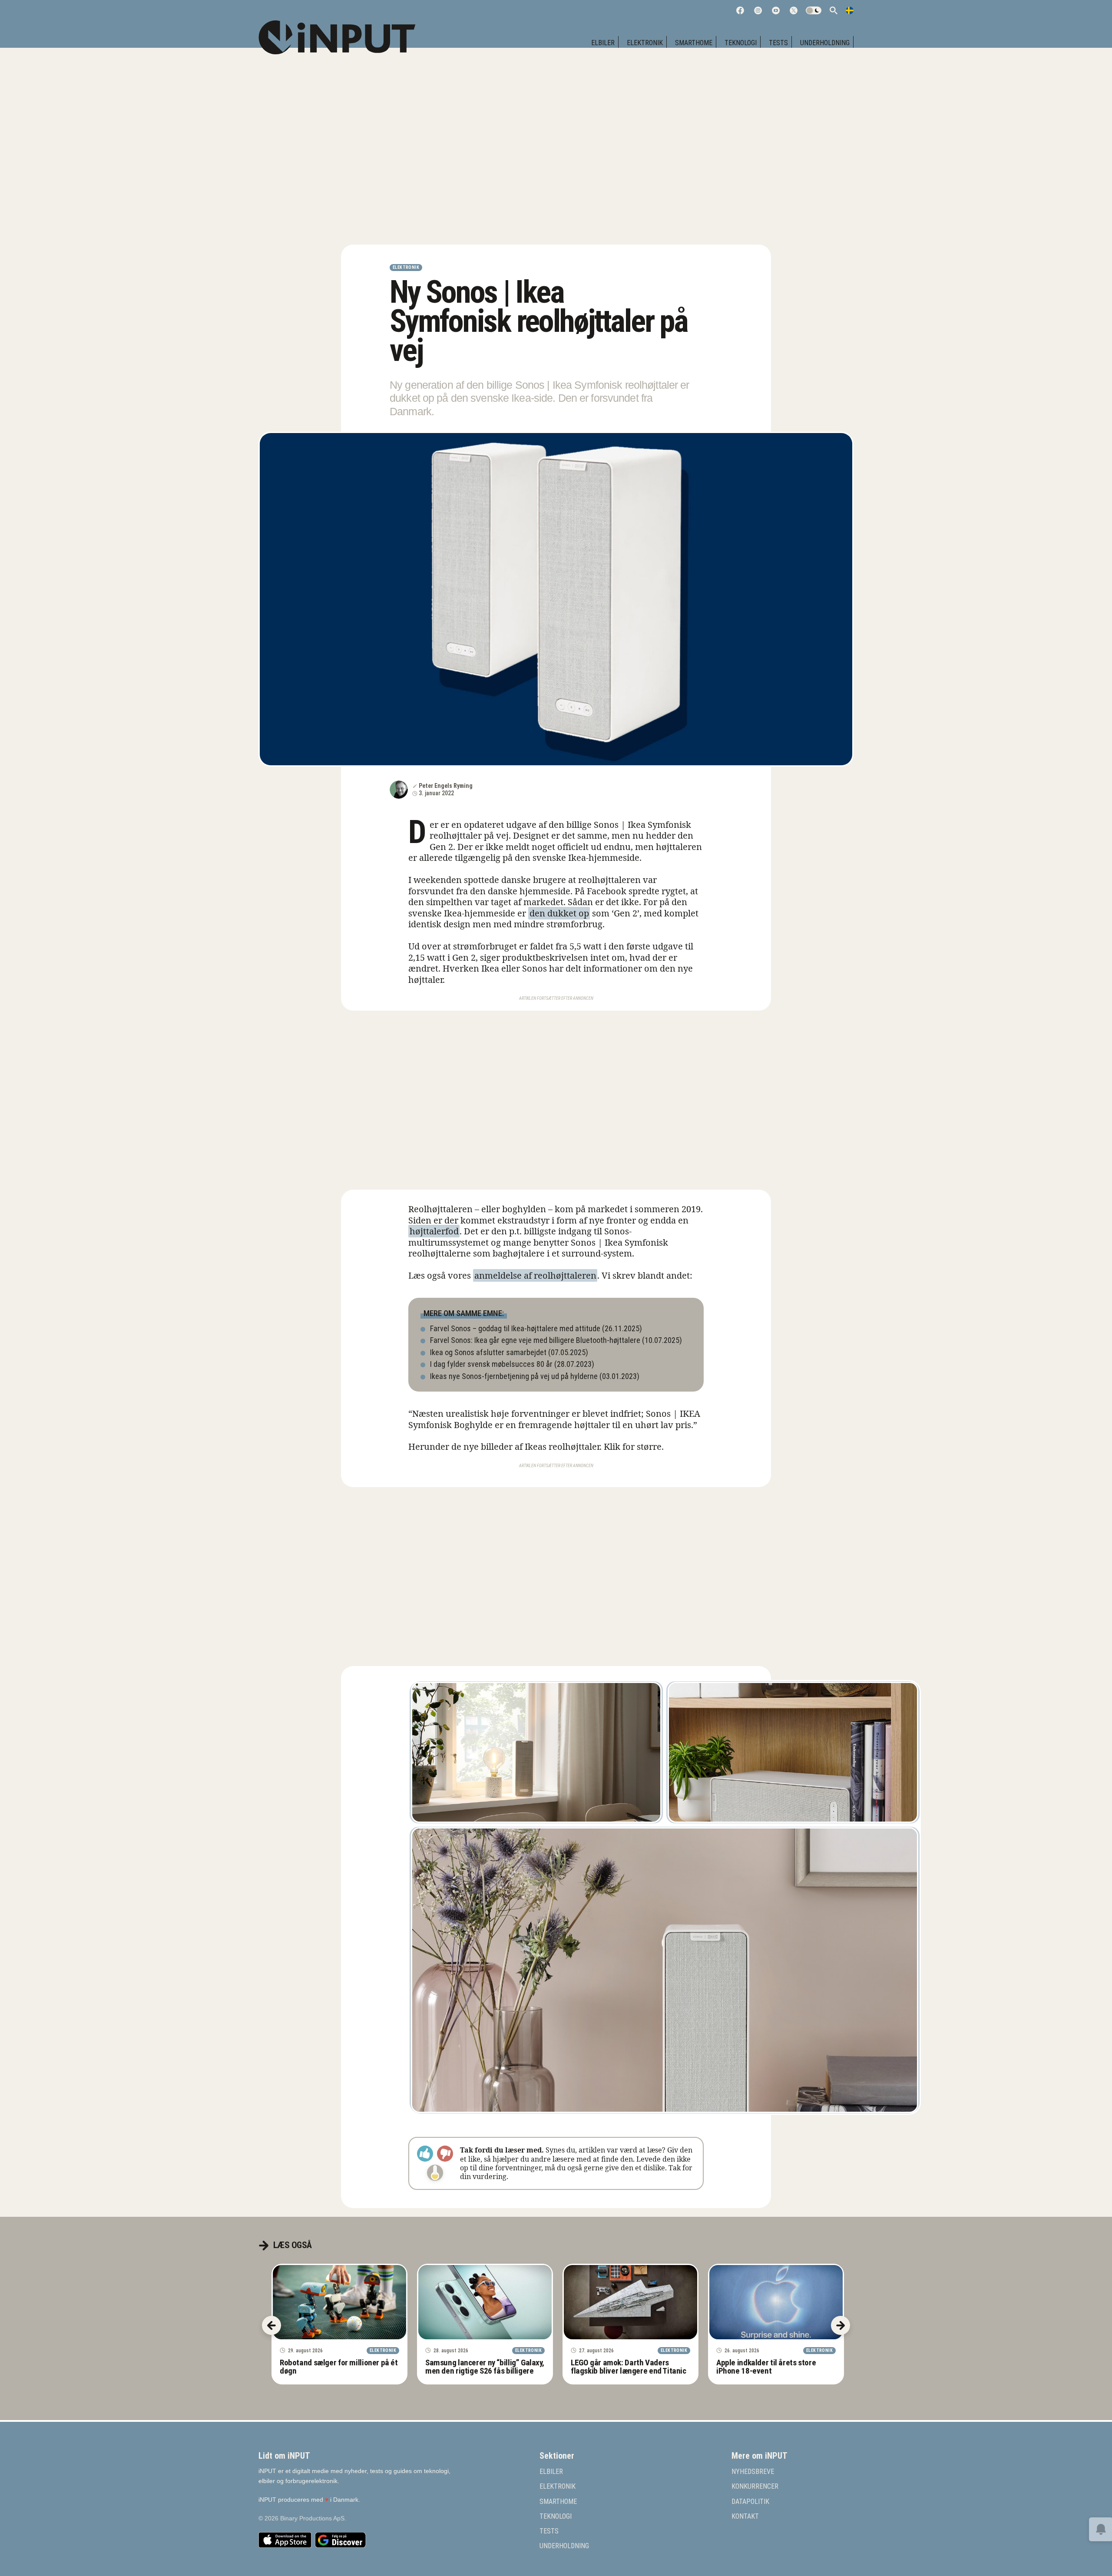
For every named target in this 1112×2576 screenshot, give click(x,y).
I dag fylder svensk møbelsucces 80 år (491, 1364)
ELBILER (603, 43)
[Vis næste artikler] (841, 2325)
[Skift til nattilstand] (814, 10)
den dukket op (559, 913)
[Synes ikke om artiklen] (445, 2154)
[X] (794, 10)
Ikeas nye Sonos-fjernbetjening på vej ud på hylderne (514, 1376)
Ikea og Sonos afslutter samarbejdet (488, 1352)
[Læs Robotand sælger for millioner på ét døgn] (339, 2302)
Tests (778, 43)
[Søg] (834, 10)
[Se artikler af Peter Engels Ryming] (399, 790)
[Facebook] (740, 10)
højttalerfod (434, 1231)
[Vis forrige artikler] (271, 2325)
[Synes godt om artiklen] (425, 2154)
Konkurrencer (755, 2487)
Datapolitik (750, 2501)
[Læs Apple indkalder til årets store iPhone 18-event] (776, 2302)
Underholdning (825, 43)
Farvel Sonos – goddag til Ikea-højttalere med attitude (515, 1328)
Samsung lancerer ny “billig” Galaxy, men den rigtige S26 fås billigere (485, 2367)
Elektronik (645, 43)
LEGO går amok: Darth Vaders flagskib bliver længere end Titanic (629, 2367)
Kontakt (745, 2516)
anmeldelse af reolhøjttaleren (535, 1275)
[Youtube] (776, 10)
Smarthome (694, 43)
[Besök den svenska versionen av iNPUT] (850, 10)
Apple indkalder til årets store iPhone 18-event (766, 2367)
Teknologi (741, 43)
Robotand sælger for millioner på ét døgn (339, 2367)
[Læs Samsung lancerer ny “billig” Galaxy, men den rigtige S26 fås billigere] (485, 2302)
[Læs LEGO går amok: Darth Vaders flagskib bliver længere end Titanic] (630, 2302)
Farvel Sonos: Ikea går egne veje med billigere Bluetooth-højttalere (535, 1340)
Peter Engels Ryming (446, 786)
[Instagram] (758, 10)
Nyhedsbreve (753, 2472)
